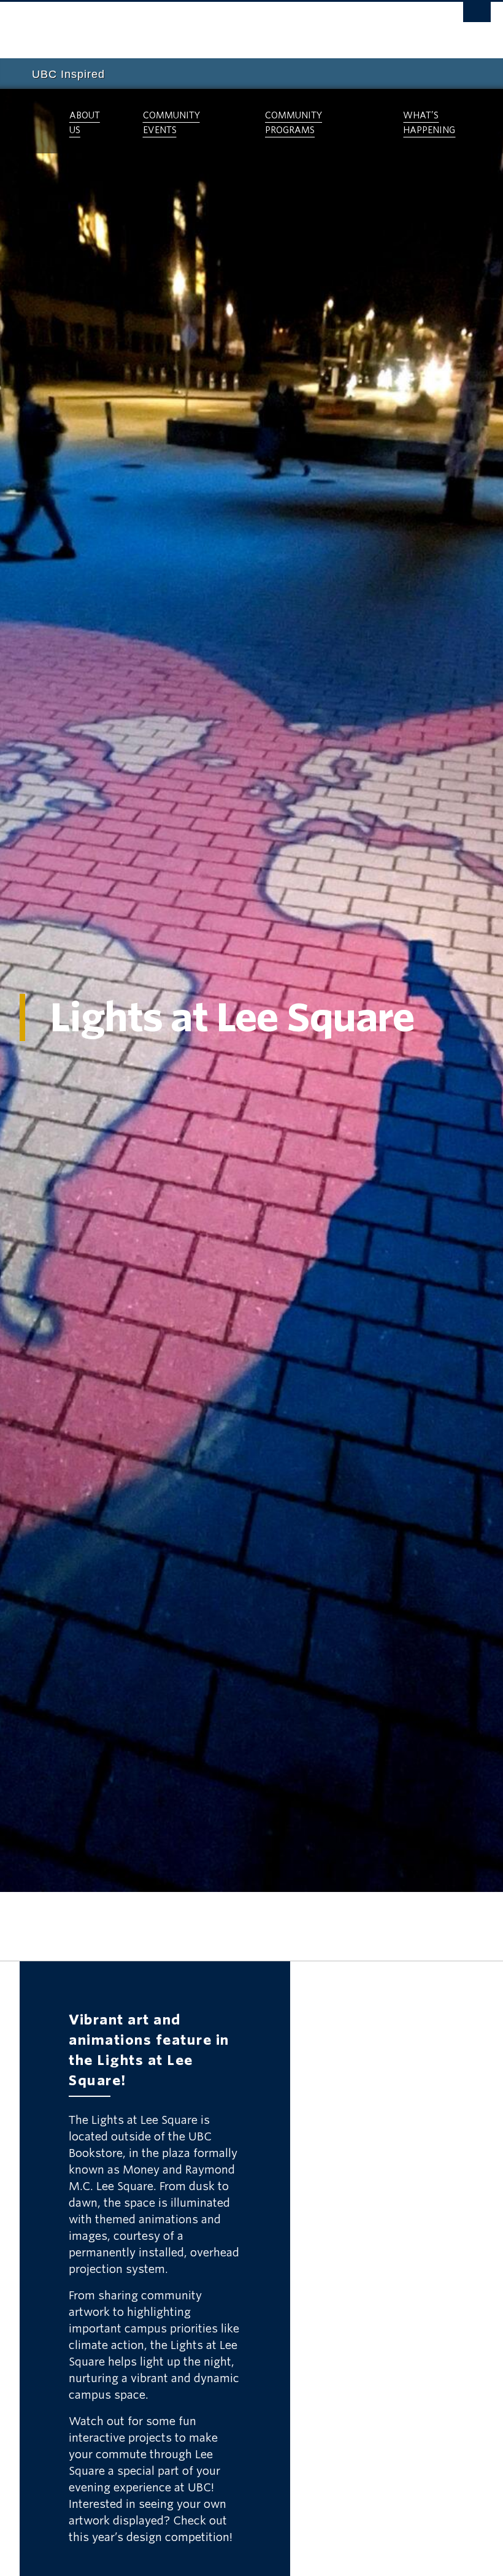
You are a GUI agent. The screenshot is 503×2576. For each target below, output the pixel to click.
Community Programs (294, 123)
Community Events (171, 123)
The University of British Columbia (216, 25)
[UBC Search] (477, 15)
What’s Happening (429, 123)
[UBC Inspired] (32, 121)
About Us (85, 123)
